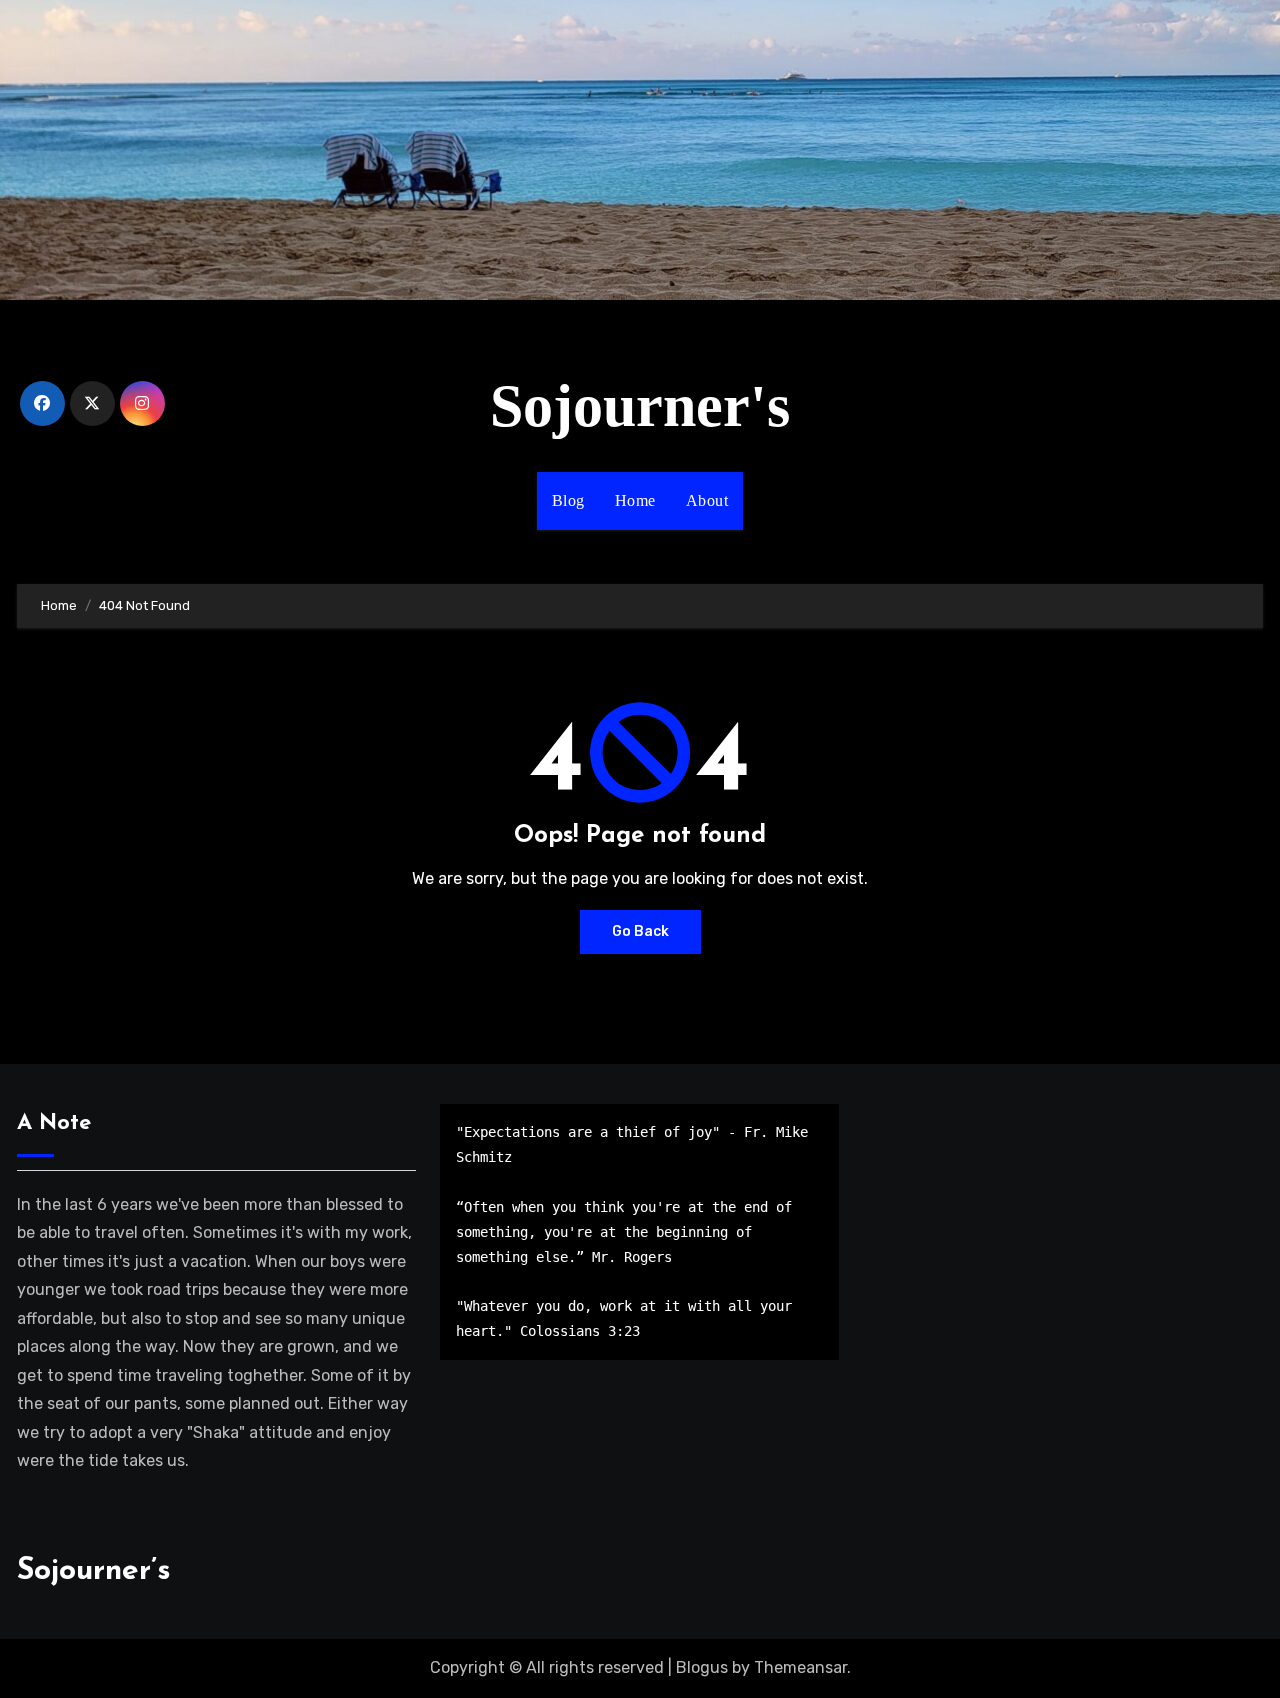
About (707, 500)
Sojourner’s (94, 1571)
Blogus (702, 1667)
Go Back (640, 931)
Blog (568, 500)
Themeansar (800, 1667)
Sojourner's (640, 406)
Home (635, 500)
